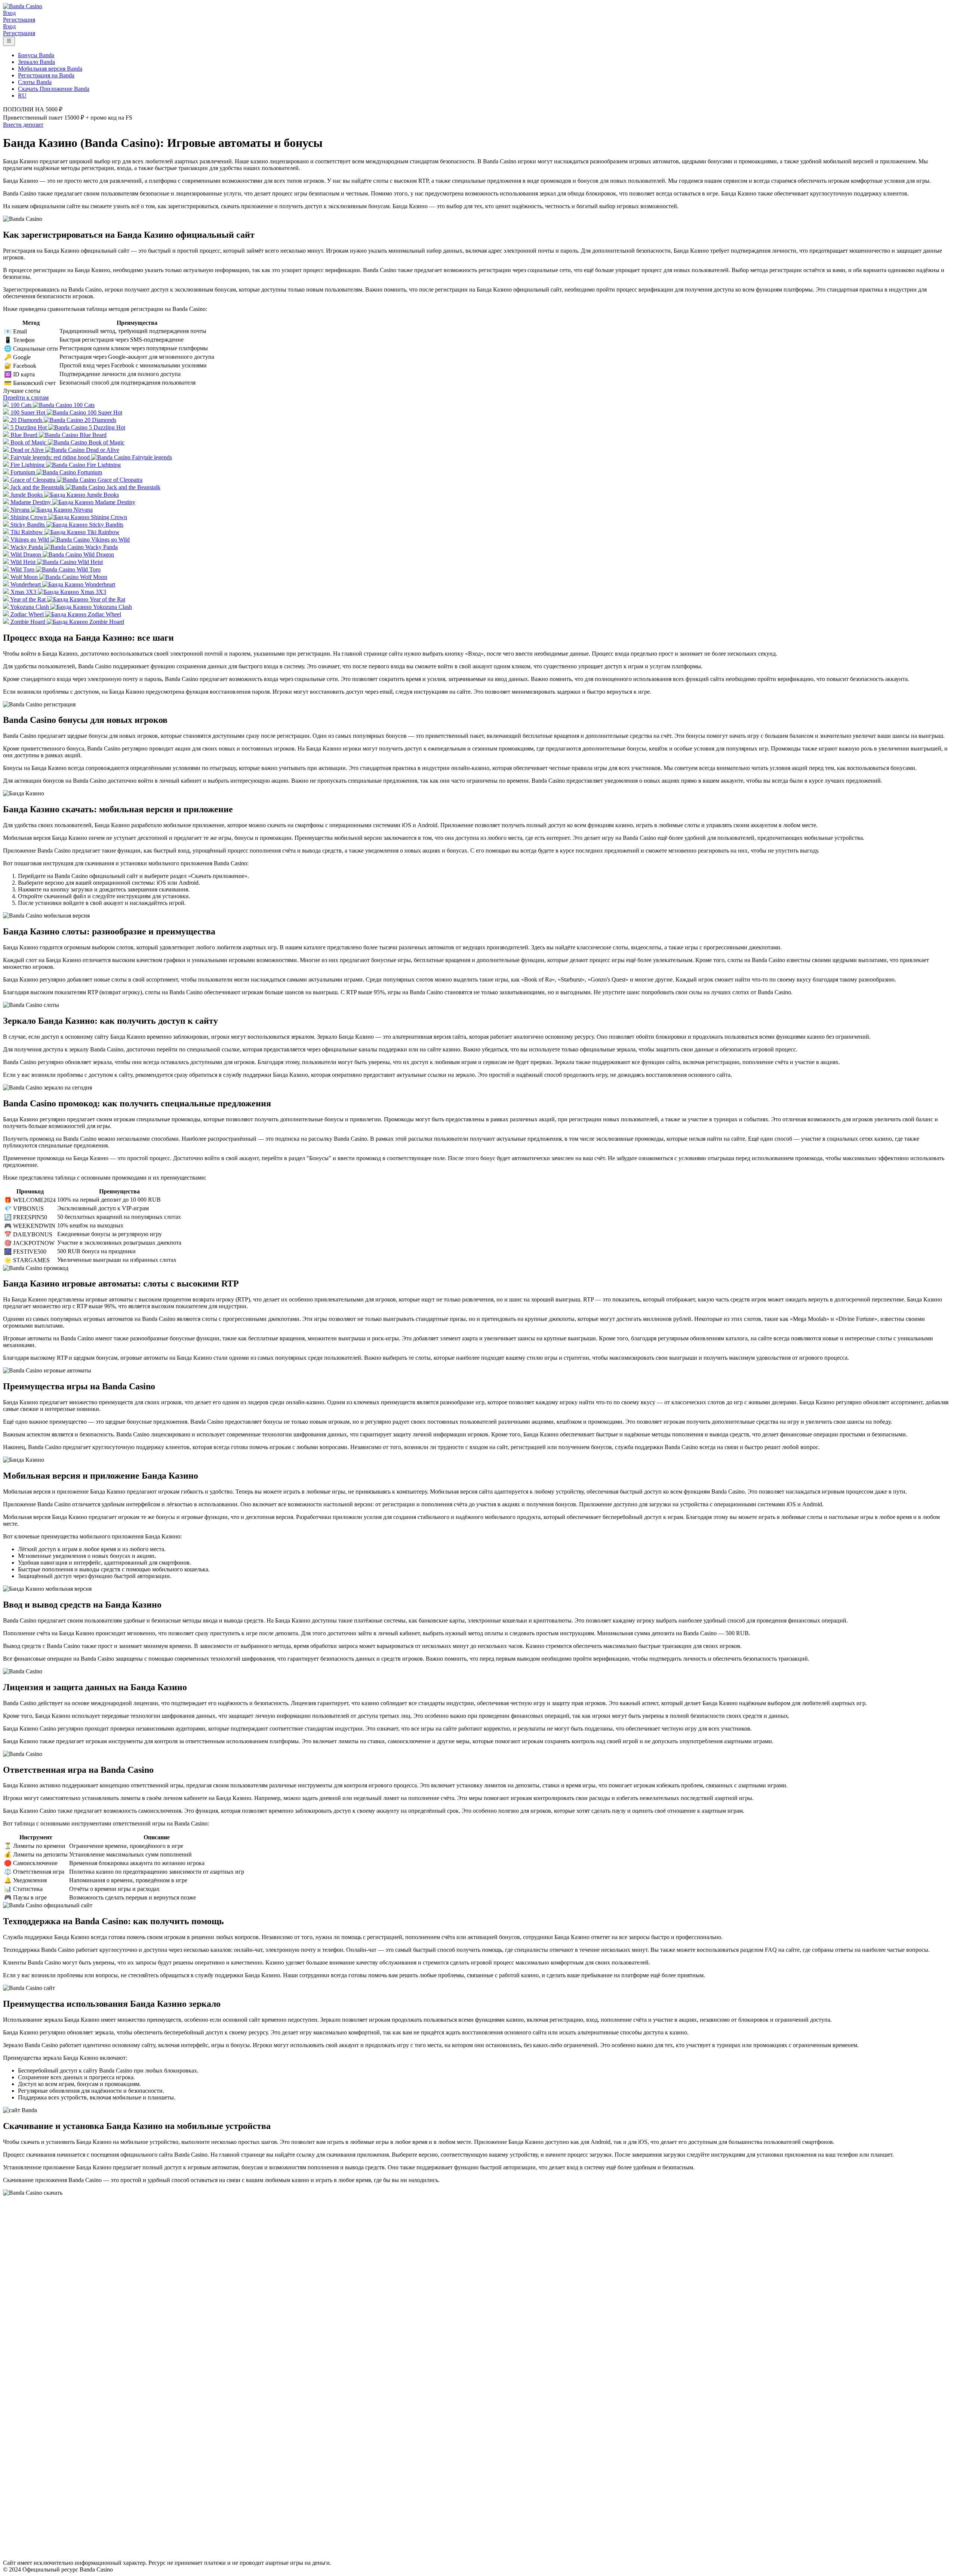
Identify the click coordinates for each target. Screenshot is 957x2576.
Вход (9, 13)
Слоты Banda (35, 82)
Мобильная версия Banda (50, 69)
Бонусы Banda (36, 55)
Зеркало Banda (36, 62)
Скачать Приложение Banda (54, 89)
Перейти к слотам (26, 398)
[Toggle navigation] (9, 41)
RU (22, 95)
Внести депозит (23, 125)
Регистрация (19, 20)
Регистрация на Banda (46, 75)
